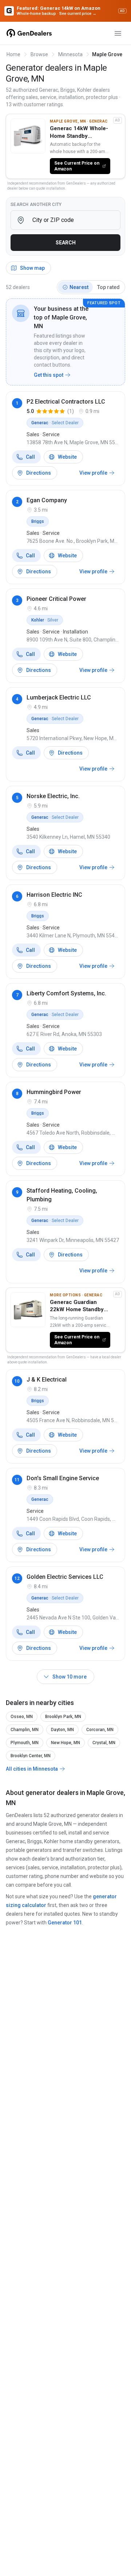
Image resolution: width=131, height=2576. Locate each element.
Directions (39, 473)
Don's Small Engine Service (63, 1478)
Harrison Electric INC (54, 895)
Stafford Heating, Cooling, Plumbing (62, 1195)
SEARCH (66, 243)
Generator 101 (65, 1923)
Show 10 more (70, 1677)
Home (13, 54)
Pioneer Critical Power (56, 599)
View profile (93, 473)
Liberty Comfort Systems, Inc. (66, 993)
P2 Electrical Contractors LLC (66, 402)
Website (67, 457)
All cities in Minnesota (32, 1769)
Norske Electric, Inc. (53, 796)
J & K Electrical (47, 1380)
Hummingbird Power (54, 1092)
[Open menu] (118, 33)
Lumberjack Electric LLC (59, 697)
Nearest (79, 287)
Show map (32, 268)
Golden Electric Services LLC (65, 1577)
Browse (39, 54)
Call (30, 457)
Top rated (108, 287)
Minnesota (70, 54)
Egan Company (47, 500)
